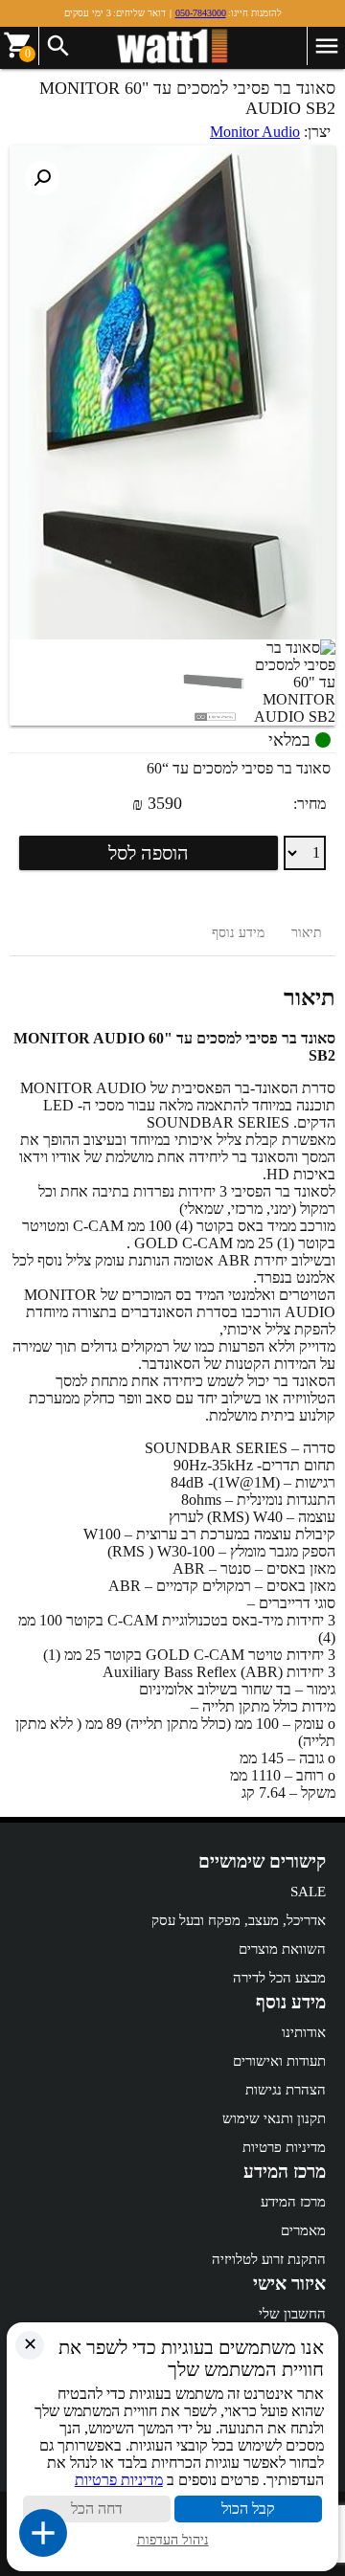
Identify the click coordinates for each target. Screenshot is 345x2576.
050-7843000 (201, 13)
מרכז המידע (293, 2202)
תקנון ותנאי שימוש (274, 2118)
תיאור (307, 933)
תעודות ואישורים (279, 2061)
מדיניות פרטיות (284, 2147)
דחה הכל (97, 2509)
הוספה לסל (149, 853)
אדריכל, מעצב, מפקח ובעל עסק (239, 1920)
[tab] (307, 933)
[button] (42, 178)
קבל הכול (248, 2509)
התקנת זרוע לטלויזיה (269, 2259)
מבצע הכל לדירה (279, 1978)
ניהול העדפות (173, 2540)
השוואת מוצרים (282, 1949)
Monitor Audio (255, 132)
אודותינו (304, 2032)
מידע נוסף (238, 933)
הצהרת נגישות (286, 2090)
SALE (308, 1892)
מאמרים (303, 2230)
